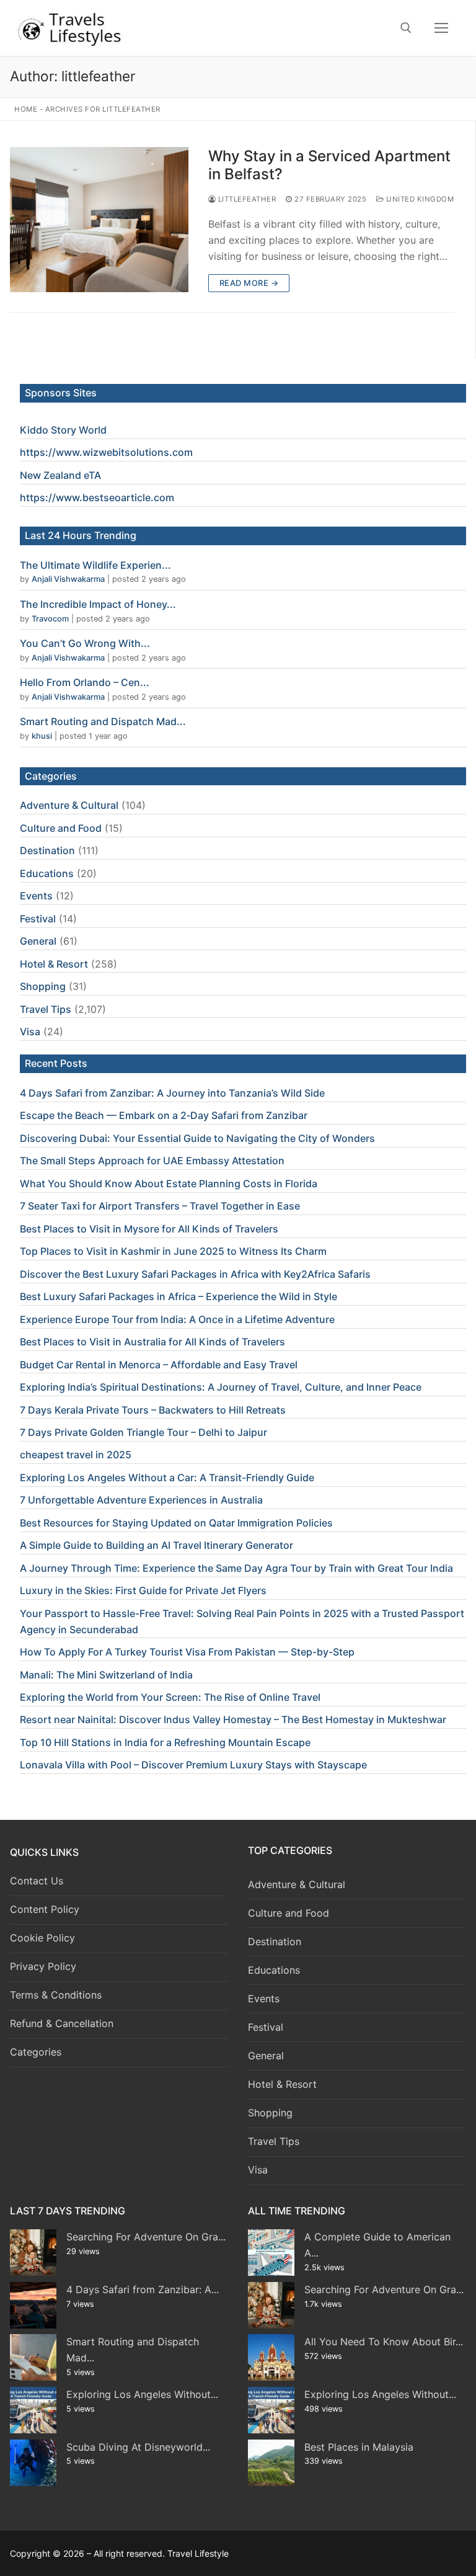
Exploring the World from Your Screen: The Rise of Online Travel (170, 1697)
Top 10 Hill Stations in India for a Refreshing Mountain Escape (165, 1742)
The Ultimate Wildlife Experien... (95, 565)
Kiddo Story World (63, 430)
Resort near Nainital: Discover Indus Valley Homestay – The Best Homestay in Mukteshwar (233, 1719)
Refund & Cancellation (62, 2023)
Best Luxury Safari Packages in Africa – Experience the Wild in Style (178, 1296)
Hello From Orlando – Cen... (85, 682)
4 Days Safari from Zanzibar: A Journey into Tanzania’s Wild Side (172, 1093)
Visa (30, 1032)
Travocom (50, 619)
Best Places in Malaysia (359, 2447)
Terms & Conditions (56, 1995)
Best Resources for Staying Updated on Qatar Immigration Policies (176, 1523)
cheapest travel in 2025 (76, 1455)
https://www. (51, 497)
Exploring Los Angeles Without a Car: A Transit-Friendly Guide (167, 1477)
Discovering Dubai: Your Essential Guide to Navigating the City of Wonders (197, 1138)
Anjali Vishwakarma (68, 579)
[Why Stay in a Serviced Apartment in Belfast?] (99, 220)
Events (36, 896)
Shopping (43, 986)
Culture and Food (61, 828)
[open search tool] (406, 28)
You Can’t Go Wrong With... (85, 643)
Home (26, 109)
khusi (42, 736)
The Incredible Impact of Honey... (98, 604)
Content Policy (45, 1909)
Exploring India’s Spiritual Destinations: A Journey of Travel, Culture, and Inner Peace (221, 1387)
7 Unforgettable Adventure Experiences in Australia (141, 1500)
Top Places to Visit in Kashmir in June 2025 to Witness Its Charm (173, 1251)
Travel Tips (46, 1009)
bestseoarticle (117, 497)
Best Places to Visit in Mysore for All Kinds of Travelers (149, 1229)
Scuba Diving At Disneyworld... (138, 2447)
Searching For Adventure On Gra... (146, 2237)
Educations (47, 873)
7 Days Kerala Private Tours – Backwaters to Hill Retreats (153, 1410)
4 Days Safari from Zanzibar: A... (143, 2289)
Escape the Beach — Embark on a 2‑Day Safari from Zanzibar (164, 1115)
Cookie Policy (42, 1938)
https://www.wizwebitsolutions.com (106, 452)
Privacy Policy (43, 1966)
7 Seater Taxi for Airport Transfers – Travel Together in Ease (160, 1206)
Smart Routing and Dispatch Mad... (103, 721)
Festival (38, 919)
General (38, 941)
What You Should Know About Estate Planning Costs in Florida (169, 1183)
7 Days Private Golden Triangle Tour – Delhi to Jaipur (143, 1432)
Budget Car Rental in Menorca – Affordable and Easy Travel (159, 1365)
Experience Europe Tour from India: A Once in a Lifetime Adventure (177, 1319)
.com (162, 497)
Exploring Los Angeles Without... (142, 2394)
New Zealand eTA (60, 475)
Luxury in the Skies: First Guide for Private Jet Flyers (143, 1590)
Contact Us (37, 1881)
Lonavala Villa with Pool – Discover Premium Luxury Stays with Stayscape (193, 1765)
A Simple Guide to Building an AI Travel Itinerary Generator (156, 1545)
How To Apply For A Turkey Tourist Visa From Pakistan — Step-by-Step (187, 1652)
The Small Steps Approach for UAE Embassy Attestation (152, 1161)
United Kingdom (419, 199)
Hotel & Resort (54, 964)
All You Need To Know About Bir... (384, 2342)
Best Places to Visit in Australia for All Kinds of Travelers (152, 1342)
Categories (36, 2052)
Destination (47, 850)
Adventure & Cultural (69, 805)
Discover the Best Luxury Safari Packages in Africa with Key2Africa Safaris (195, 1274)
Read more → (249, 283)
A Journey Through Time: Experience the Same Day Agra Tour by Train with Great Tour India (236, 1568)
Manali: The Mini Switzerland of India (106, 1675)
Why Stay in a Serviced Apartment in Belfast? (329, 165)
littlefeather (246, 199)
